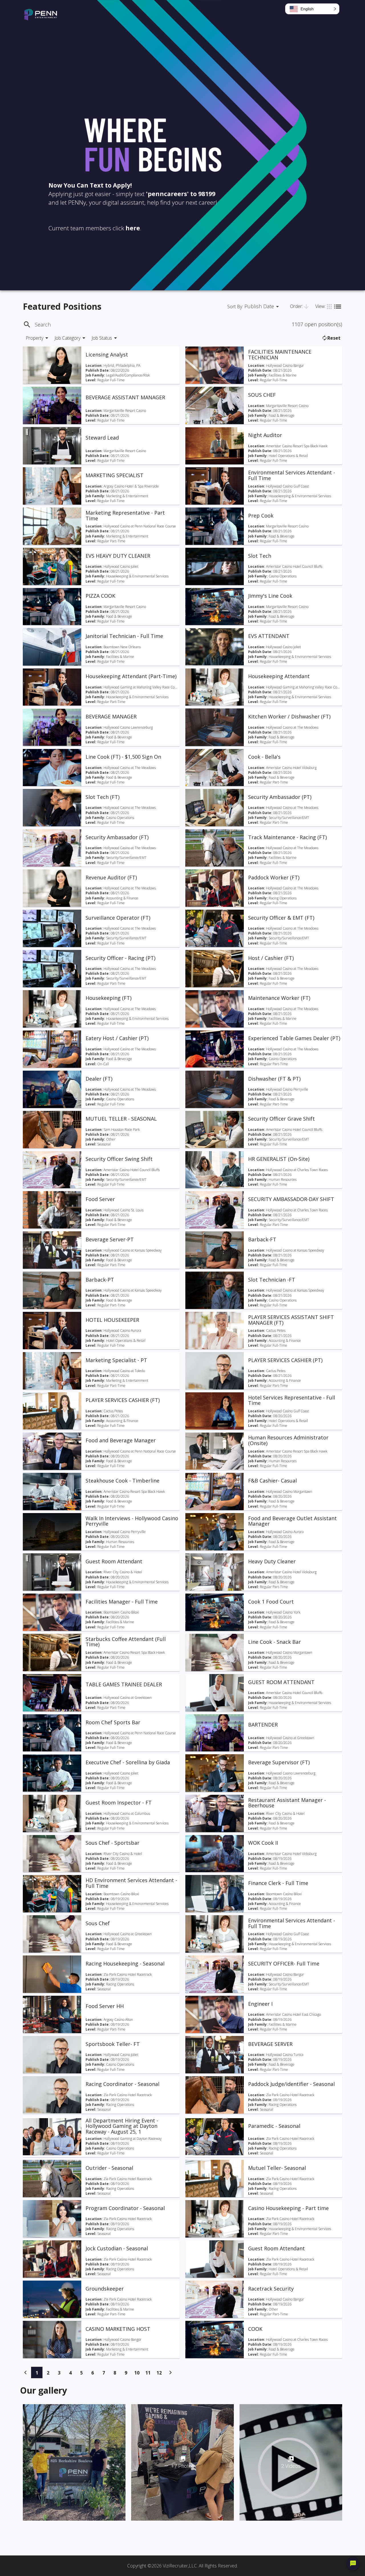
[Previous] (26, 2372)
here (133, 228)
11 (150, 2373)
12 (161, 2373)
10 (138, 2373)
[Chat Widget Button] (353, 2564)
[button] (312, 9)
